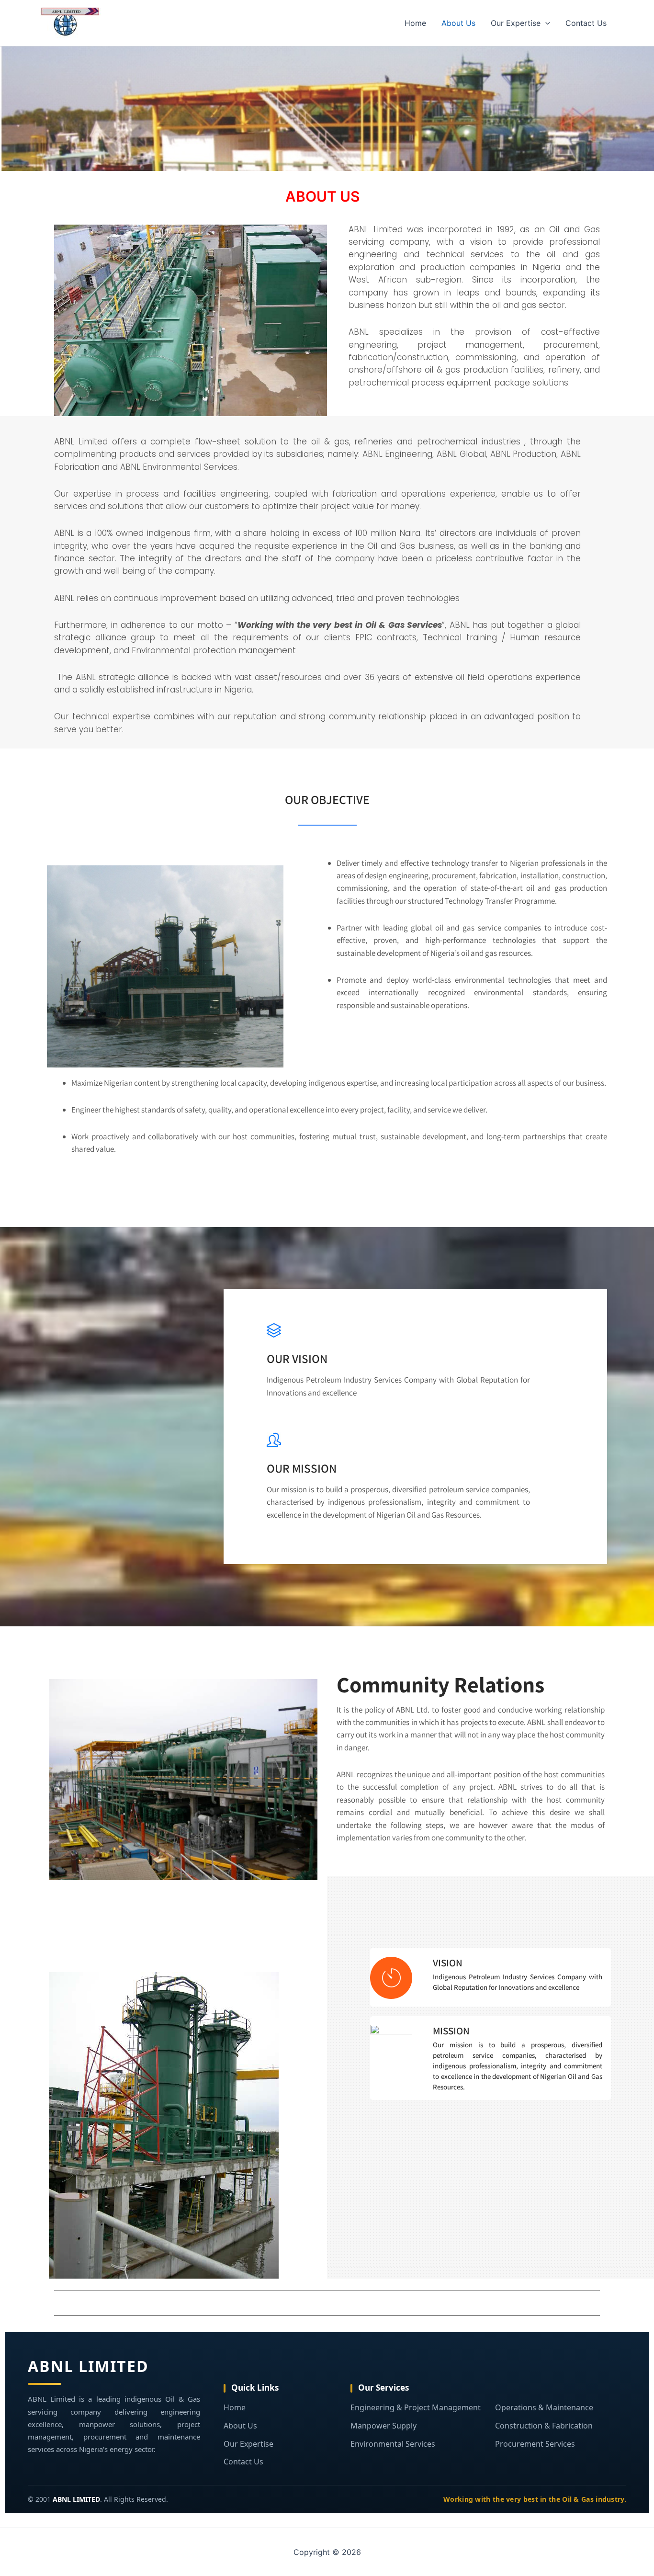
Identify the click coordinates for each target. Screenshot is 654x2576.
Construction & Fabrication (544, 2426)
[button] (545, 23)
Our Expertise (516, 23)
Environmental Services (393, 2444)
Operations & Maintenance (544, 2407)
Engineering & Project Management (416, 2407)
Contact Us (586, 23)
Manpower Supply (383, 2426)
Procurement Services (535, 2444)
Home (415, 23)
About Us (458, 23)
